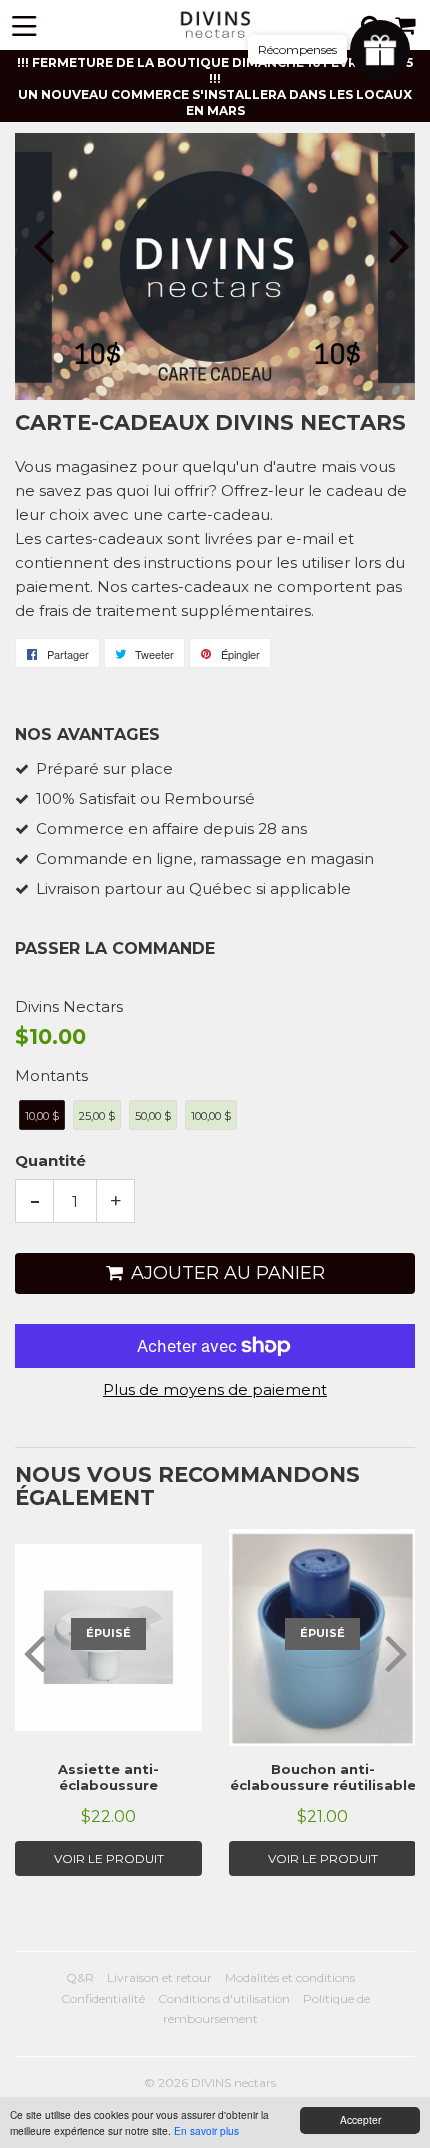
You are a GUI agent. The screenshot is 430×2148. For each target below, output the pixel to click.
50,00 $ (153, 1116)
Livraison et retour (159, 1977)
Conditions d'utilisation (224, 1998)
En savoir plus (206, 2130)
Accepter (360, 2119)
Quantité (50, 1160)
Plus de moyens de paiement (215, 1389)
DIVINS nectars (233, 2082)
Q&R (80, 1977)
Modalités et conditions (290, 1977)
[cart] (406, 25)
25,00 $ (97, 1116)
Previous (32, 245)
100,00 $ (211, 1116)
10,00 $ (42, 1116)
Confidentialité (103, 1998)
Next (397, 245)
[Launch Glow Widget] (380, 50)
